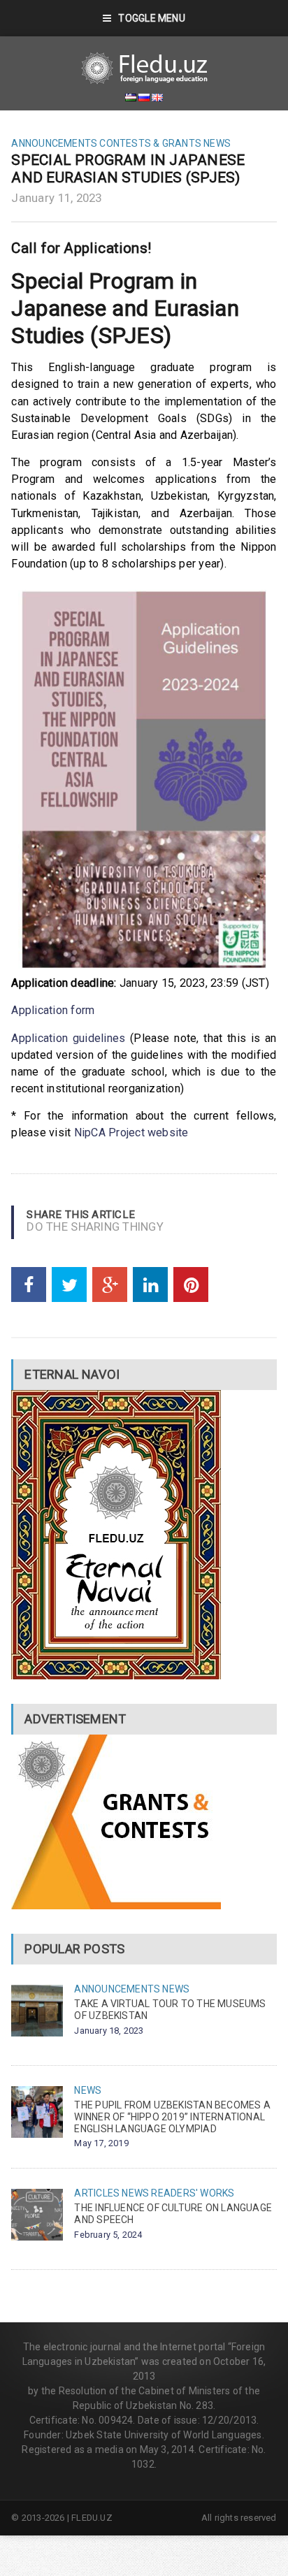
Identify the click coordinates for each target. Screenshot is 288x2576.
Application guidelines (68, 1038)
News (217, 143)
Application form (53, 1010)
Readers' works (193, 2193)
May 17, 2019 (101, 2143)
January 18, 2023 (109, 2031)
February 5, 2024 (108, 2235)
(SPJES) (131, 335)
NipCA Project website (131, 1133)
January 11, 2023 (56, 198)
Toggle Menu (151, 18)
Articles (97, 2193)
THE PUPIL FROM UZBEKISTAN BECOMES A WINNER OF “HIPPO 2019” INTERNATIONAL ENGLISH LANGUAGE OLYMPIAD (172, 2117)
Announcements (54, 143)
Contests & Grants (150, 143)
